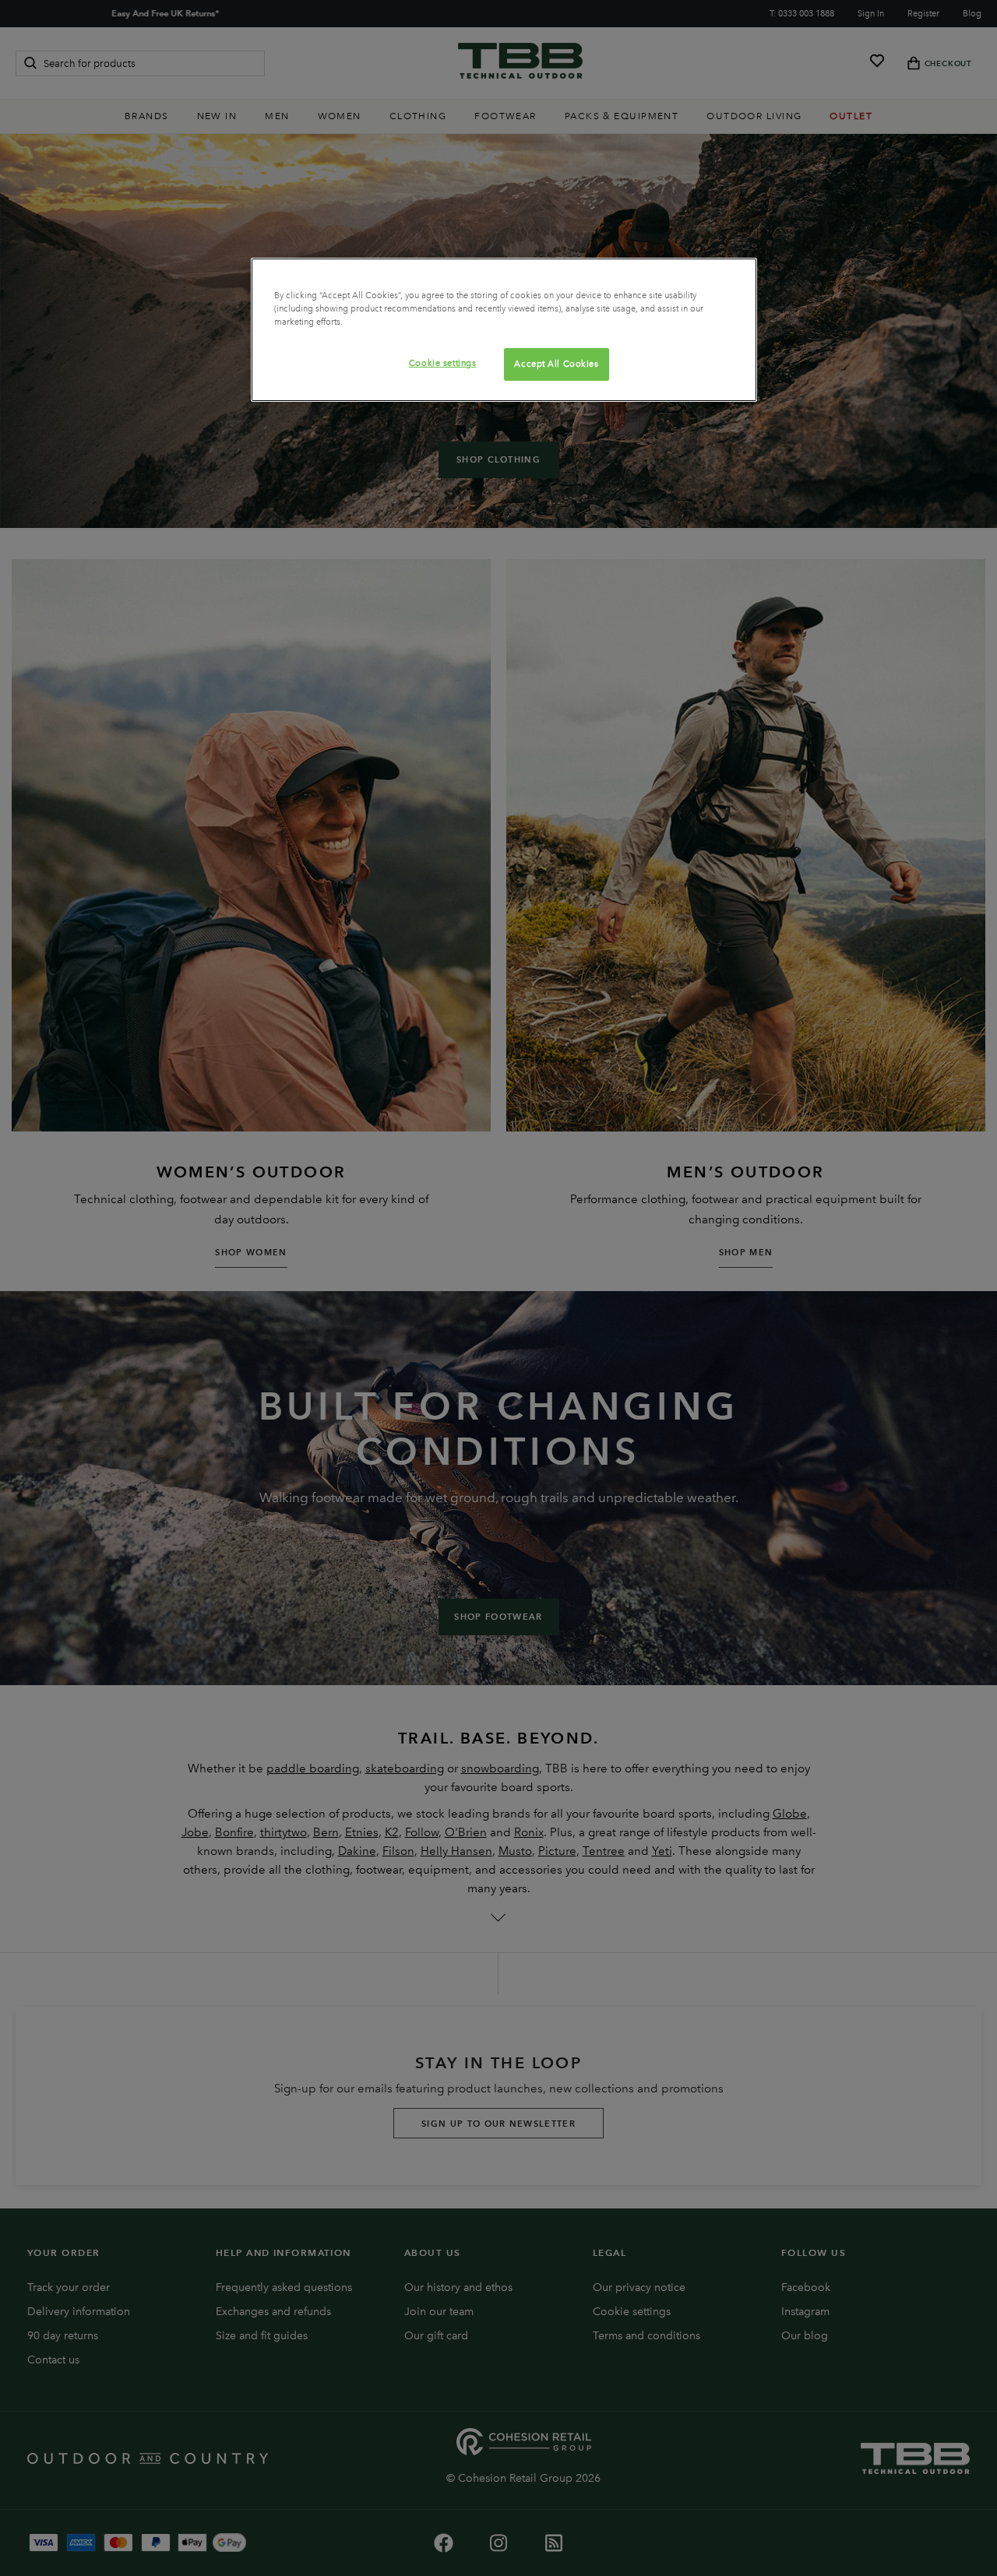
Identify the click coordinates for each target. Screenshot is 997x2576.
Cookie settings (443, 363)
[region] (504, 330)
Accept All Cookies (556, 364)
